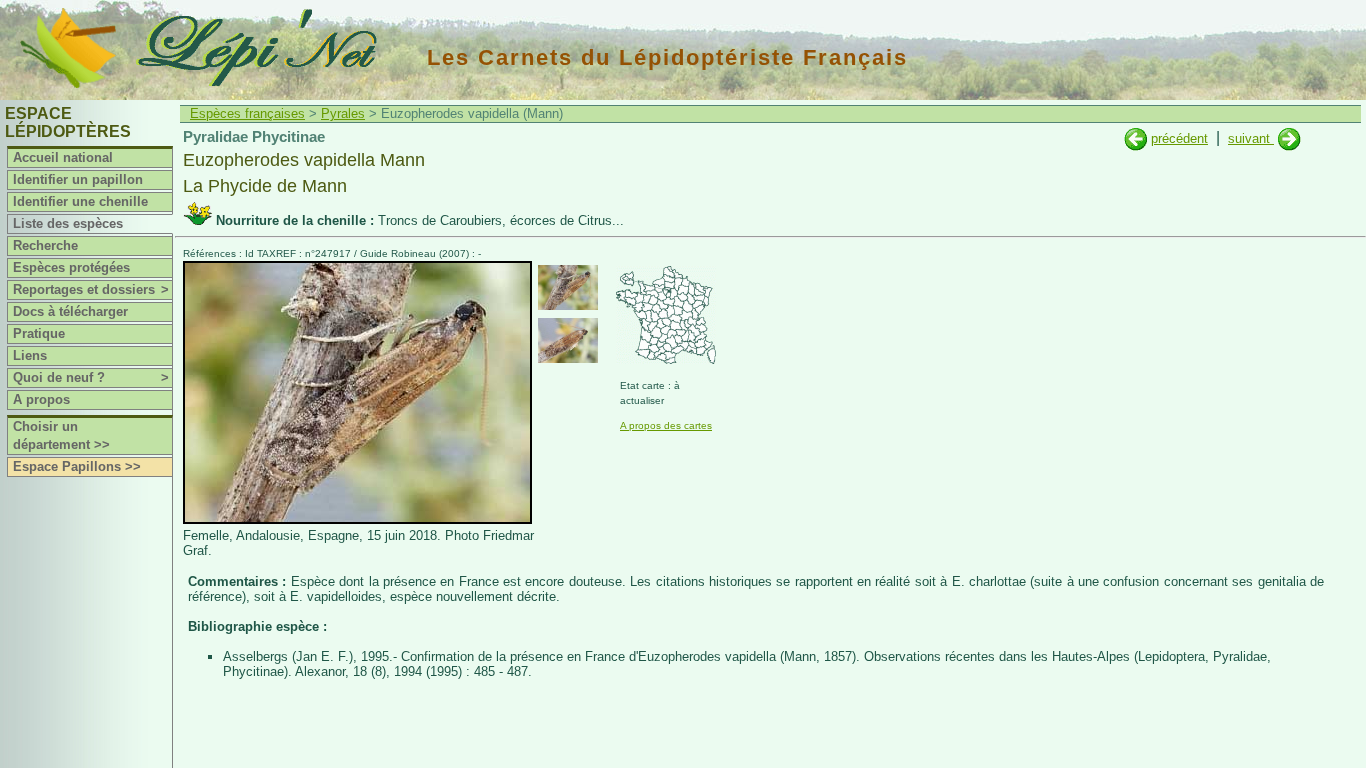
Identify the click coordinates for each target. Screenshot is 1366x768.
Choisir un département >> (61, 435)
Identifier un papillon (78, 179)
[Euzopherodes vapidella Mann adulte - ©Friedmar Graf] (568, 287)
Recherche (45, 245)
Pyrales (343, 113)
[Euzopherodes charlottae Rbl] (1135, 138)
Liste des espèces (68, 223)
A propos (41, 399)
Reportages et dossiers (91, 289)
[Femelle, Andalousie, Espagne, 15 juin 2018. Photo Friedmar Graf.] (357, 519)
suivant (1251, 138)
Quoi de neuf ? (91, 377)
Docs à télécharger (70, 311)
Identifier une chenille (80, 201)
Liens (30, 355)
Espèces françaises (247, 113)
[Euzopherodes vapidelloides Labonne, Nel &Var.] (1289, 138)
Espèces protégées (71, 267)
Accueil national (63, 157)
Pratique (39, 333)
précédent (1179, 138)
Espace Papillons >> (77, 466)
